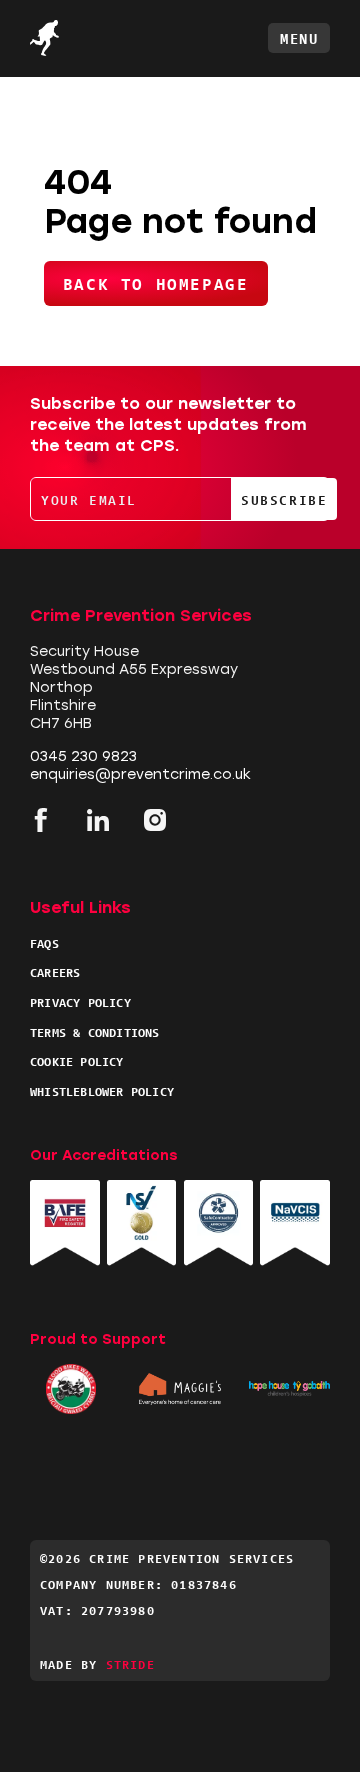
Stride (130, 1663)
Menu (299, 38)
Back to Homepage (156, 283)
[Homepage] (80, 38)
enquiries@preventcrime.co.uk (140, 774)
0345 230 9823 (83, 756)
